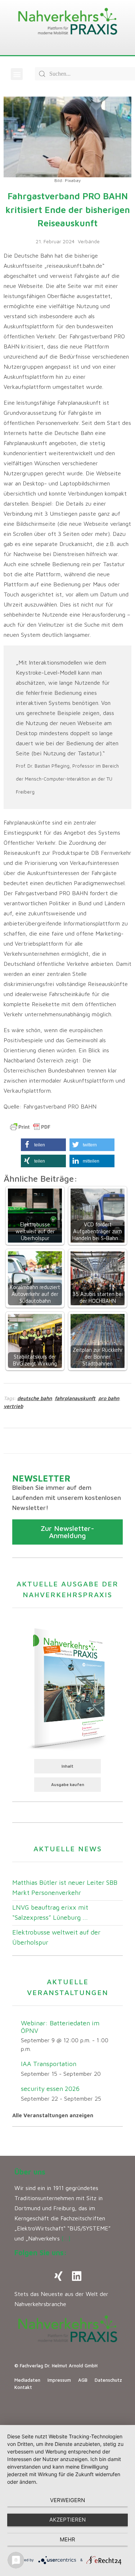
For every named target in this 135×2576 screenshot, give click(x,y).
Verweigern (67, 2500)
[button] (17, 74)
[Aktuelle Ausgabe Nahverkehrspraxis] (67, 1687)
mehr (67, 2539)
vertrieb (13, 1406)
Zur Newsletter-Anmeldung (67, 1532)
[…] (66, 2238)
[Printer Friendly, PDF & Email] (30, 1127)
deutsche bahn (35, 1398)
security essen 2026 (50, 2089)
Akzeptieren (67, 2520)
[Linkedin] (77, 2276)
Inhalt (67, 1766)
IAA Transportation (49, 2064)
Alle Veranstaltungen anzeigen (53, 2115)
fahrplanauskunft (75, 1398)
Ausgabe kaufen (68, 1784)
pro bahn (109, 1398)
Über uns (30, 2172)
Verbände (89, 241)
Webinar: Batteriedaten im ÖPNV (60, 2027)
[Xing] (59, 2276)
